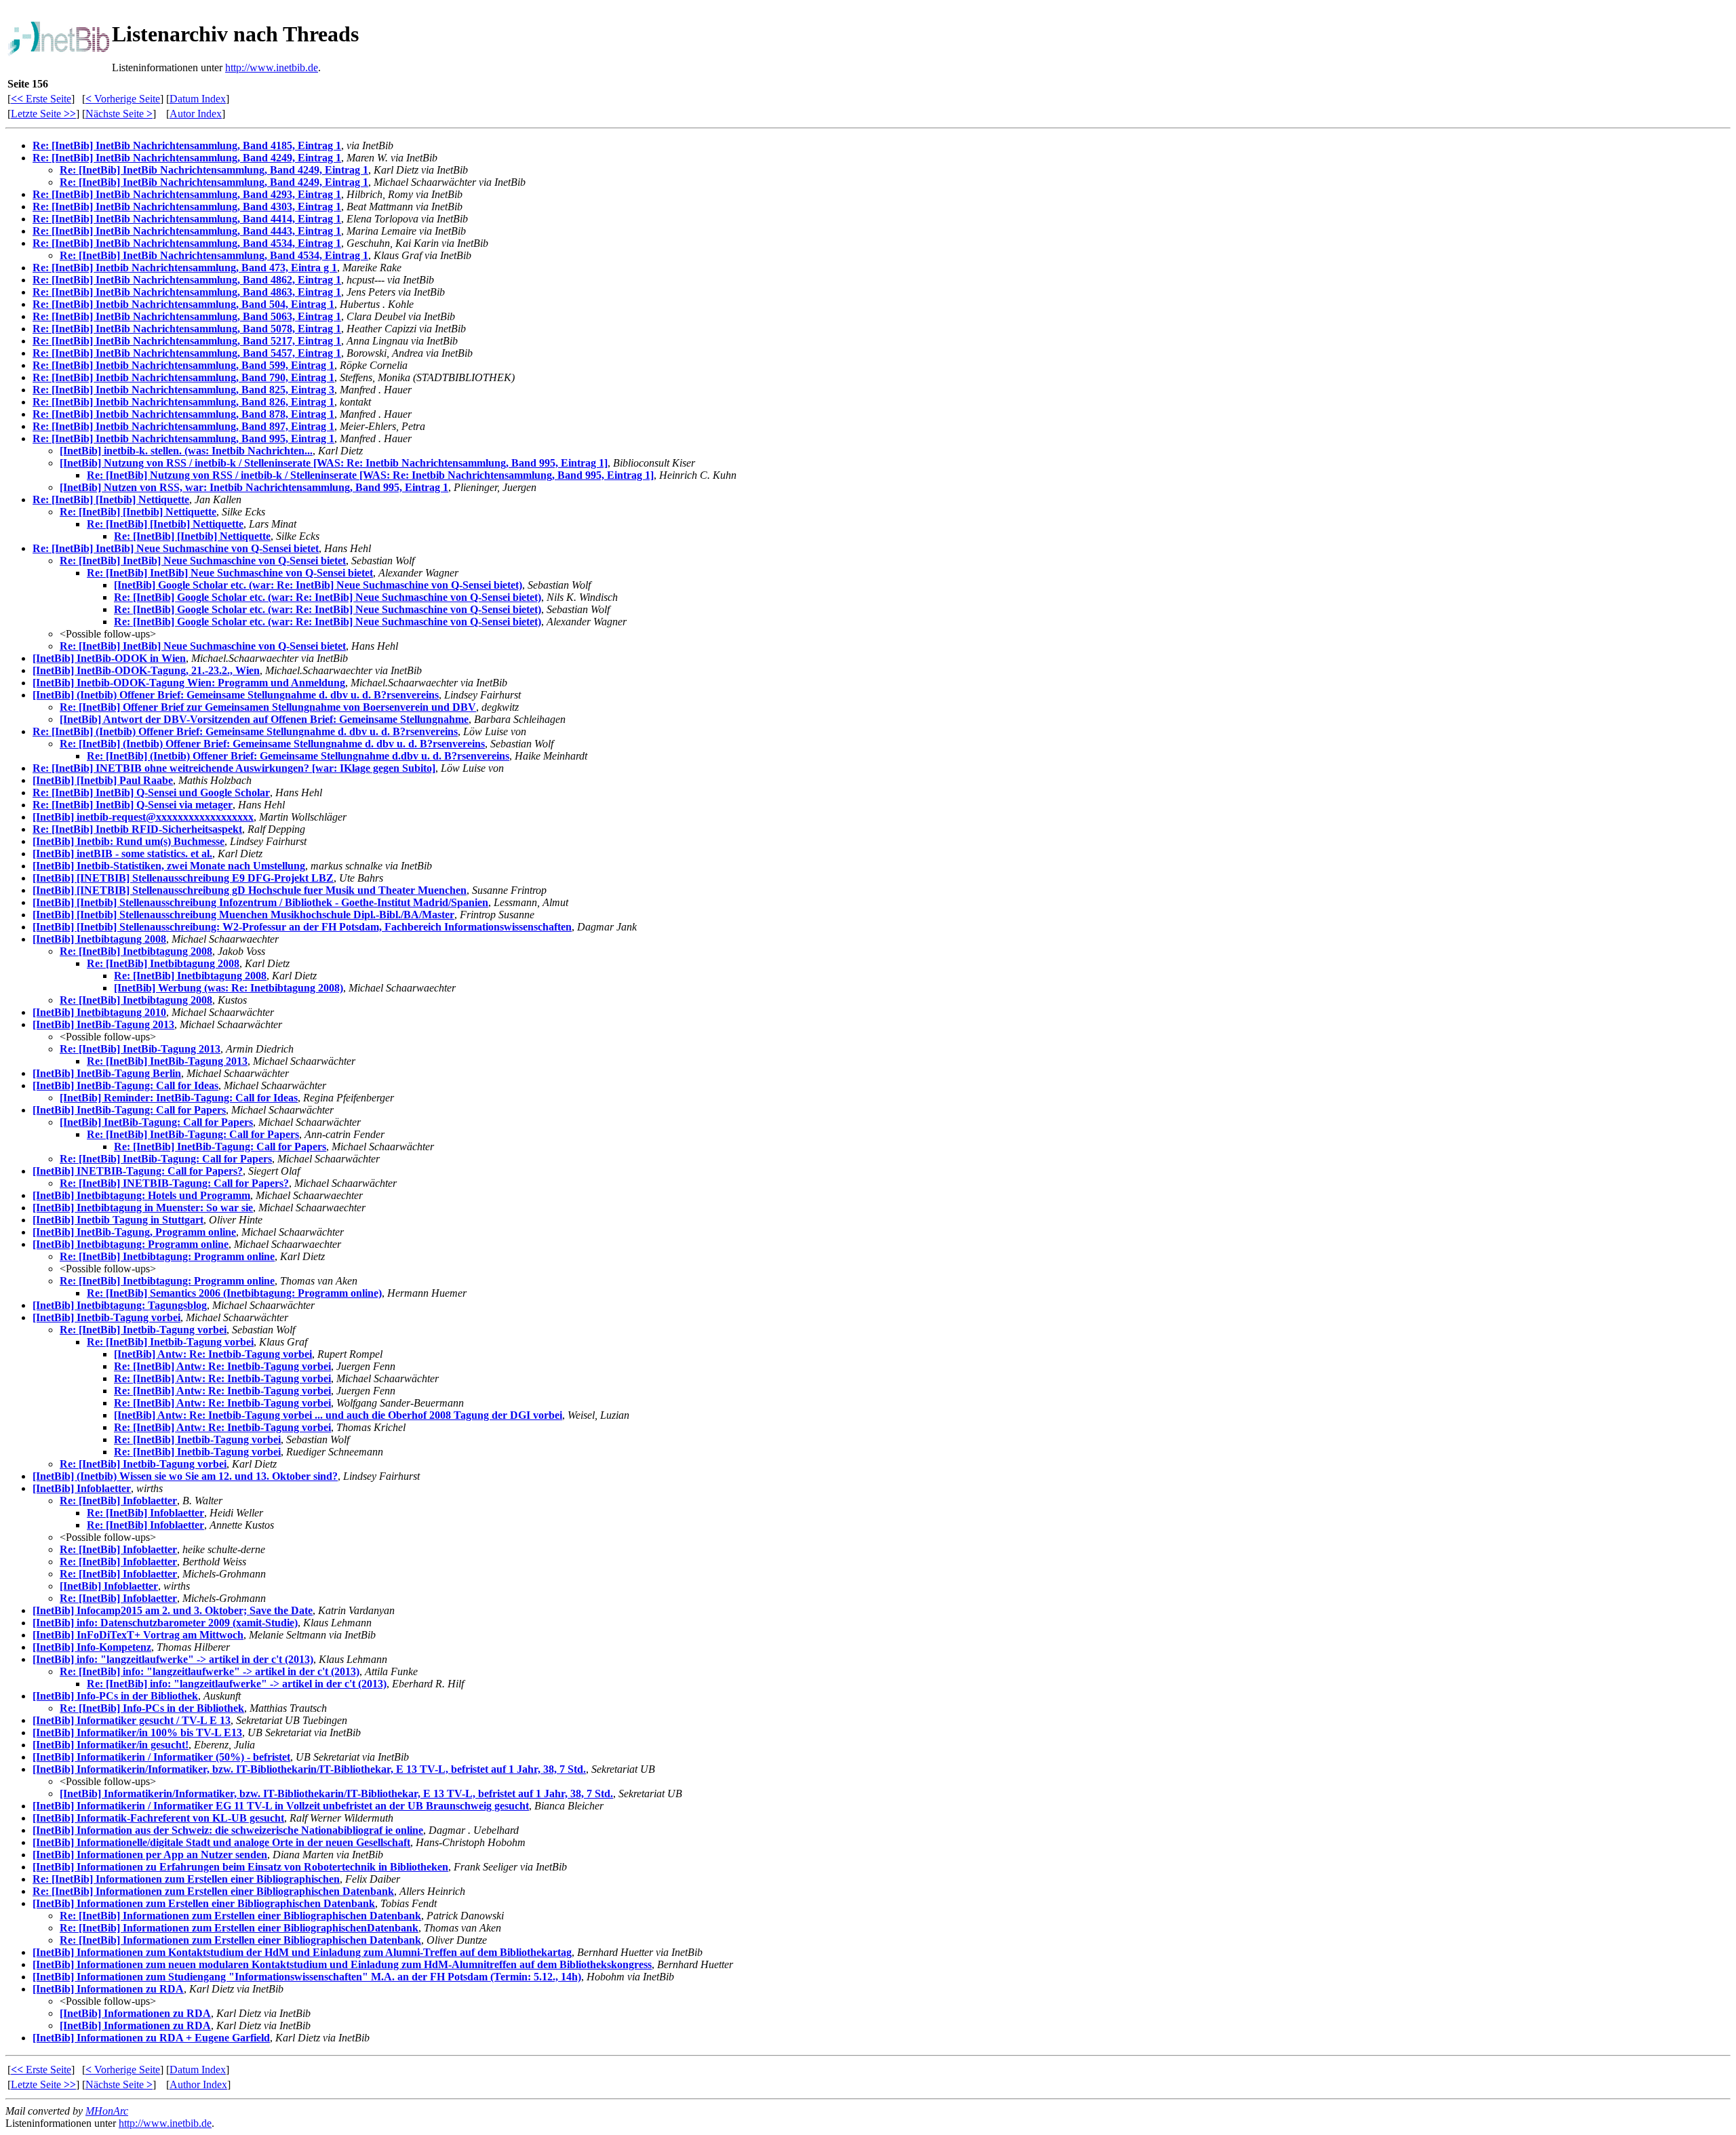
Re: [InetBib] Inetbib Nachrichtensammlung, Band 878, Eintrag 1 (183, 414)
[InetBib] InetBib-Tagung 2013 (103, 1024)
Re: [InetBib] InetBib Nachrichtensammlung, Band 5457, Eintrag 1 (187, 353)
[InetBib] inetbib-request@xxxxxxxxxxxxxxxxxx (143, 817)
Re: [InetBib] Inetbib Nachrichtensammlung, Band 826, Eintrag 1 (183, 402)
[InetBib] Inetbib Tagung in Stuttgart (118, 1220)
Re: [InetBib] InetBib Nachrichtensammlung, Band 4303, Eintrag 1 (187, 207)
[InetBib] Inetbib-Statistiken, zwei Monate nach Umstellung (169, 866)
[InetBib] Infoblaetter (82, 1488)
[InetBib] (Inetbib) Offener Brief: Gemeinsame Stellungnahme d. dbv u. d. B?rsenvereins (236, 695)
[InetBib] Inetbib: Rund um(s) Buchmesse (129, 841)
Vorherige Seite (123, 99)
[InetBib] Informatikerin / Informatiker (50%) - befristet (161, 1757)
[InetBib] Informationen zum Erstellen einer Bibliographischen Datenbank (204, 1903)
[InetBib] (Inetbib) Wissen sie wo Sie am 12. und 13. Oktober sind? (185, 1476)
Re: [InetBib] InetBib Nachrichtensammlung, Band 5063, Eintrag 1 (187, 316)
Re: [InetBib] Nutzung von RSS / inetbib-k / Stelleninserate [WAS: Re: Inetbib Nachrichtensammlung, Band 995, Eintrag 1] (370, 475)
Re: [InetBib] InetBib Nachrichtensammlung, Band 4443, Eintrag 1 (187, 231)
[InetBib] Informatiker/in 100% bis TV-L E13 (137, 1732)
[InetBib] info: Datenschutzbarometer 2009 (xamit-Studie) (165, 1623)
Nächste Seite (119, 114)
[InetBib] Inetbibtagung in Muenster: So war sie (143, 1208)
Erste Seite (41, 99)
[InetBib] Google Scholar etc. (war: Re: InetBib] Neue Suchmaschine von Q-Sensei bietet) (318, 585)
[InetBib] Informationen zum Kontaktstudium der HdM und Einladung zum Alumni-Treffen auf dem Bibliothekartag (302, 1952)
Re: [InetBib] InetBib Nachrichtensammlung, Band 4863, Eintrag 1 (187, 292)
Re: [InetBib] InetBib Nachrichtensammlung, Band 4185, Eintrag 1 (187, 145)
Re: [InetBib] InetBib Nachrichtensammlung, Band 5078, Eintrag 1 (187, 329)
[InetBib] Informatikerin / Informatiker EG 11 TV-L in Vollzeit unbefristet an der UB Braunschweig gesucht (281, 1806)
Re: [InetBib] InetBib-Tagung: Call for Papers (193, 1134)
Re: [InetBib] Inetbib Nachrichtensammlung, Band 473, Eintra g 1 (185, 268)
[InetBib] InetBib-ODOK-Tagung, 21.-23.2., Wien (146, 670)
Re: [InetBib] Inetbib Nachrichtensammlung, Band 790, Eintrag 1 (183, 377)
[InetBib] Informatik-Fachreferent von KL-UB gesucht (158, 1818)
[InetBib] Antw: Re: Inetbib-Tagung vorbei (213, 1354)
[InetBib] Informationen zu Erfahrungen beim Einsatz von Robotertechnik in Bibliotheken (240, 1867)
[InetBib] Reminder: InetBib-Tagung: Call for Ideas (179, 1098)
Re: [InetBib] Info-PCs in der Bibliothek (152, 1708)
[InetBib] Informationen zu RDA (108, 1989)
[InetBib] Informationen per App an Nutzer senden (150, 1855)
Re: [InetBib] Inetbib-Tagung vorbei (143, 1330)
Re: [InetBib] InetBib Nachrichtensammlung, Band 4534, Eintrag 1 (187, 243)
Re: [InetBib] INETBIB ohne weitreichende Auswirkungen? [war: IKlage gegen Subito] (234, 768)
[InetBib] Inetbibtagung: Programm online (131, 1244)
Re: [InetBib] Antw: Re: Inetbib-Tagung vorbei (222, 1366)
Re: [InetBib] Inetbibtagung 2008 (136, 951)
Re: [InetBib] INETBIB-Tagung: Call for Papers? (174, 1183)
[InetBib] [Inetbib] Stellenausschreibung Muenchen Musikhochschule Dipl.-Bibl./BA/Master (243, 915)
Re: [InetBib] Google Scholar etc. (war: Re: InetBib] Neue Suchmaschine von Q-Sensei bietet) (328, 597)
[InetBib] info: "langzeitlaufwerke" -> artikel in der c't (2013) (173, 1659)
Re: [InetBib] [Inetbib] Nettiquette (111, 500)
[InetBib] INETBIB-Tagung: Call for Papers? (138, 1171)
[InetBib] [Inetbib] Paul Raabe (103, 780)
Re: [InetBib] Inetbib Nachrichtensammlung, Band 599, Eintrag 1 (183, 365)
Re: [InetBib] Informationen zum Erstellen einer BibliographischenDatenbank (239, 1928)
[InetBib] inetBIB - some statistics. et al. (122, 854)
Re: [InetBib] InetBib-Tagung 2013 (140, 1049)
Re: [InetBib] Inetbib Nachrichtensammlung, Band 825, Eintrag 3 (183, 390)
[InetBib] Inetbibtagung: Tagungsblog (120, 1305)
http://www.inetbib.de (272, 67)
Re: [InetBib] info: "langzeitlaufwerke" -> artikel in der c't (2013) (210, 1671)
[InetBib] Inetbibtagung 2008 (99, 939)
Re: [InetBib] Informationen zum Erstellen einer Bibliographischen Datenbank (213, 1891)
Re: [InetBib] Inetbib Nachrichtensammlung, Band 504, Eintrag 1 (183, 304)
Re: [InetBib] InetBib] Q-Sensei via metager (133, 805)
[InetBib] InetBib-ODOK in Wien (109, 658)
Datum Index (198, 99)
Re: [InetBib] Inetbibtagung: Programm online (167, 1256)
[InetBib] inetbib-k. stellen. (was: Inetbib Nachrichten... (186, 451)
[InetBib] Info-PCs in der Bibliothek (115, 1696)
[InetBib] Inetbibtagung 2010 (99, 1012)
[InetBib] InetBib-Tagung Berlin (107, 1073)
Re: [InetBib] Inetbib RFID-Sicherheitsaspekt (137, 829)
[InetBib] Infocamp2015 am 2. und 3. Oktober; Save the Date (173, 1610)
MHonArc (107, 2111)
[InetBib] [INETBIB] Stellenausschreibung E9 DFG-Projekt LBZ (183, 878)
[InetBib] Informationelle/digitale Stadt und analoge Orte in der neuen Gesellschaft (221, 1842)
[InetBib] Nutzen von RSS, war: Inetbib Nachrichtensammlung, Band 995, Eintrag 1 (254, 487)
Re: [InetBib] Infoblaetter (118, 1501)
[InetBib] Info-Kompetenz (92, 1647)
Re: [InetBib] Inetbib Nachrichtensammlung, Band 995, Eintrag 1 (183, 438)
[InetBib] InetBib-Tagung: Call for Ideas (125, 1085)
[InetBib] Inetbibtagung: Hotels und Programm (141, 1195)
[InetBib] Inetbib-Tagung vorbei (106, 1317)
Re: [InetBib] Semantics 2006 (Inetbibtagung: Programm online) (234, 1293)
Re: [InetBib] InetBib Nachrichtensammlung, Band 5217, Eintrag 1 (187, 341)
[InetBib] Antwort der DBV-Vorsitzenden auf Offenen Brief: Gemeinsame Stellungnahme (264, 719)
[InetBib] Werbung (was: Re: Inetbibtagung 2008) (229, 988)
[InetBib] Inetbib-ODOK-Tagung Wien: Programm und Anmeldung (189, 683)
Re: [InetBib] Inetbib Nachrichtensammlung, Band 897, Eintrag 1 (183, 426)
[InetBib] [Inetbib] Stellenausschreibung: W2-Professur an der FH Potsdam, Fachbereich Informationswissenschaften (302, 927)
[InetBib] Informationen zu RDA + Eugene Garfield (151, 2038)
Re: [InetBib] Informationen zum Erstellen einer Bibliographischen (186, 1879)
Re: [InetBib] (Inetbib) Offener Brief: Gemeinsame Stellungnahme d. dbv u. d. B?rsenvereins (245, 731)
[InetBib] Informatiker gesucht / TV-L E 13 (132, 1720)
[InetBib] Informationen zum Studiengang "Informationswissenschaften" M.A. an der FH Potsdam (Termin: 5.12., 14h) (307, 1977)
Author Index (198, 2084)
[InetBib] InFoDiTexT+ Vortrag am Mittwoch (138, 1635)
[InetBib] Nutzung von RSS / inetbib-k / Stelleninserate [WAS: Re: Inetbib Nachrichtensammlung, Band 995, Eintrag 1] (334, 463)
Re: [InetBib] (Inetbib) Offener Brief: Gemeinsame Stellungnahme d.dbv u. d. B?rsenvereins (298, 756)
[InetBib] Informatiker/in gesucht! (111, 1745)
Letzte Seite (43, 114)
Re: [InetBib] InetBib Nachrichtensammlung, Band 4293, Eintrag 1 (187, 194)
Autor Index (196, 114)
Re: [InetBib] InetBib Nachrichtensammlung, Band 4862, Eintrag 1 (187, 280)
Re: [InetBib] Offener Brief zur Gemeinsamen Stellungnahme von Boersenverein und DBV (268, 707)
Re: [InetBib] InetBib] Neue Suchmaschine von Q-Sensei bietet (176, 548)
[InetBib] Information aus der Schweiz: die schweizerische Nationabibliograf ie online (228, 1830)
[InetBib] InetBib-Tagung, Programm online (134, 1232)
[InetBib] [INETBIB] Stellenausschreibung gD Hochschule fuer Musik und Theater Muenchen (250, 890)
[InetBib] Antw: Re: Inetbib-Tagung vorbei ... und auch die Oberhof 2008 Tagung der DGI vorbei (338, 1415)
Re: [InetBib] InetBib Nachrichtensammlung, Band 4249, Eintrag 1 (187, 158)
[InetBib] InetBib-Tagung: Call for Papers (129, 1110)
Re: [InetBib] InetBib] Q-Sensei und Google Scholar (151, 792)
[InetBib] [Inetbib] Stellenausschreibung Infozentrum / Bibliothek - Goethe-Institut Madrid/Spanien (260, 902)
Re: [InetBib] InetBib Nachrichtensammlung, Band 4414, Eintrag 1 (187, 219)
